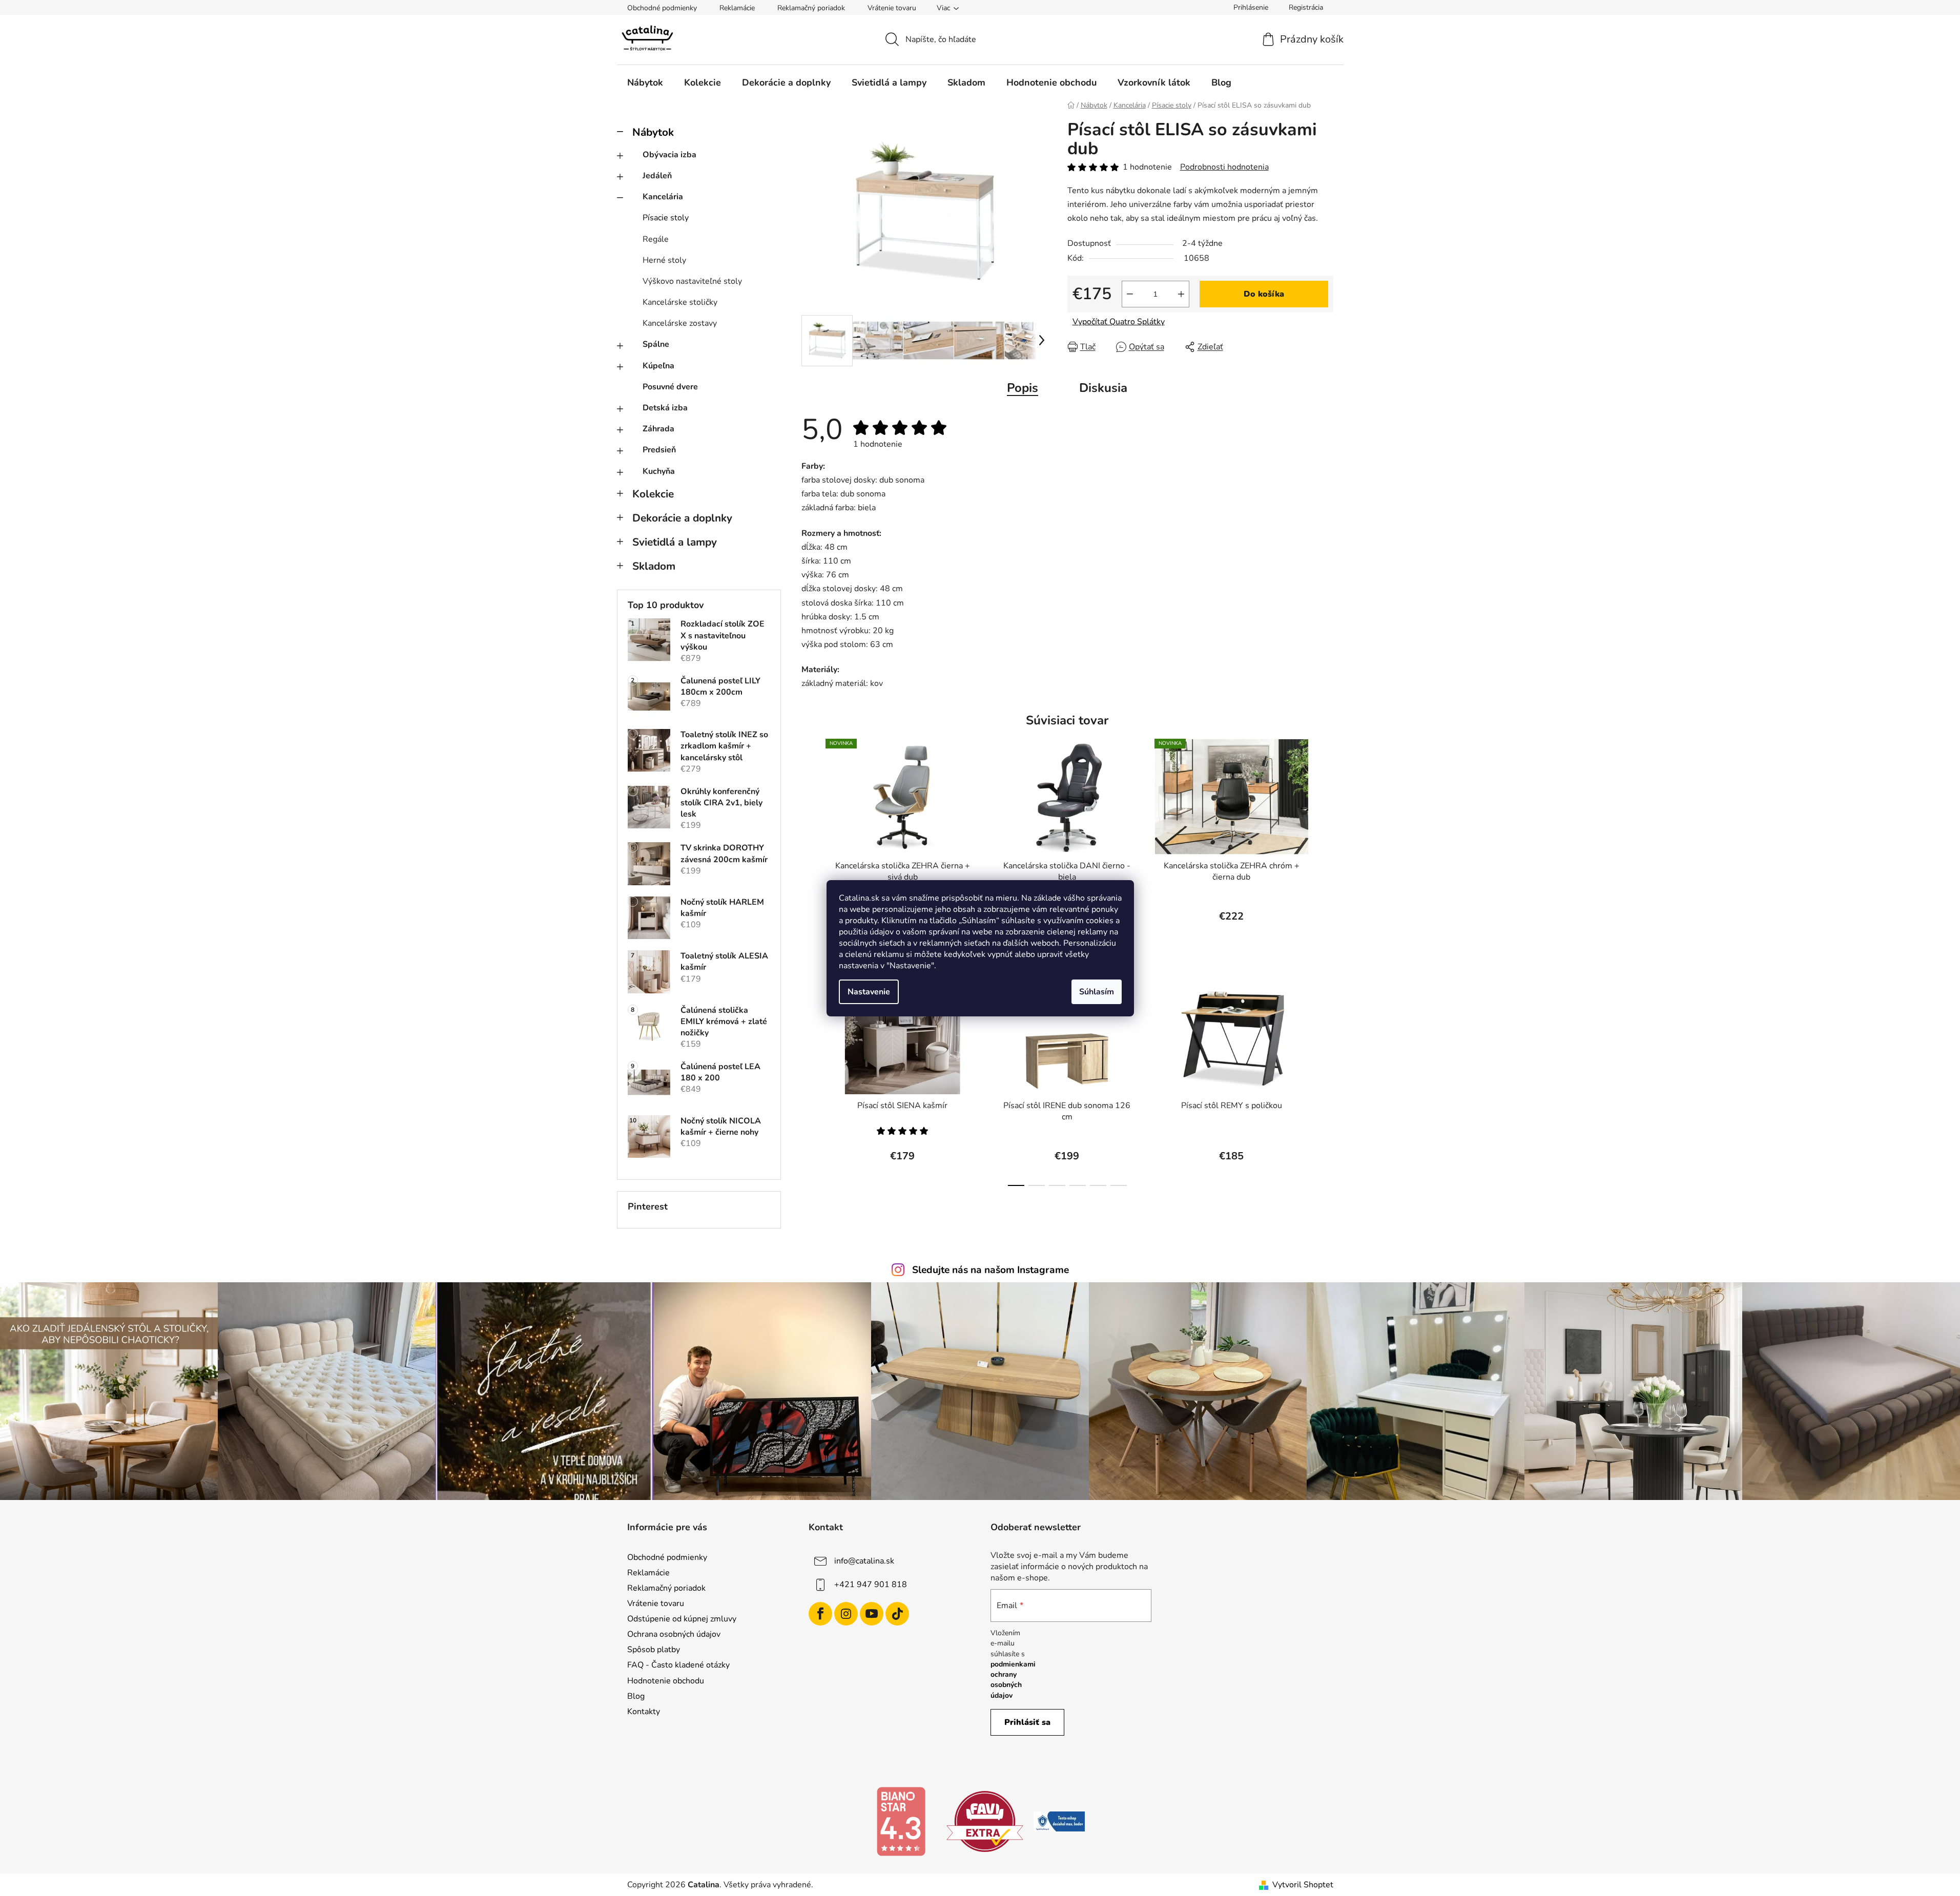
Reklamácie (737, 8)
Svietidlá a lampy (675, 542)
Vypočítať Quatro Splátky (1119, 322)
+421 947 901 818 (871, 1584)
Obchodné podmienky (662, 8)
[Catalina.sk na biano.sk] (901, 1821)
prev (810, 840)
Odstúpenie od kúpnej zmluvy (682, 1619)
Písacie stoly (666, 218)
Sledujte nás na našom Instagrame (991, 1270)
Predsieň (659, 450)
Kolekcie (653, 494)
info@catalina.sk (864, 1560)
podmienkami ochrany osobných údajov (1013, 1680)
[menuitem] (645, 82)
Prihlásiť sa (1027, 1722)
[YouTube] (872, 1614)
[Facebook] (820, 1614)
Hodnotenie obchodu (666, 1681)
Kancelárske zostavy (680, 323)
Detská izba (665, 408)
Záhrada (658, 429)
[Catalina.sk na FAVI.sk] (985, 1821)
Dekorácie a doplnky (682, 518)
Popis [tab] (1023, 388)
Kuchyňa (659, 471)
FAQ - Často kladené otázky (678, 1665)
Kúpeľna (658, 366)
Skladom (654, 566)
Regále (656, 239)
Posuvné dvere (670, 387)
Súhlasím (1097, 992)
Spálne (656, 344)
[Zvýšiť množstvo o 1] (1181, 294)
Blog (636, 1696)
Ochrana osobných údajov (674, 1634)
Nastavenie (869, 992)
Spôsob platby (654, 1650)
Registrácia (1306, 7)
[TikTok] (897, 1614)
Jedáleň (657, 176)
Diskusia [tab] (1103, 388)
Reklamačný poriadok (811, 8)
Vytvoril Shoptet (1303, 1885)
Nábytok (653, 132)
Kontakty (644, 1712)
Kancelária (663, 197)
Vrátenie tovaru (892, 8)
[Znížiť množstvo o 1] (1130, 294)
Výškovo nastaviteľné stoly (692, 281)
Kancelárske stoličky (680, 302)
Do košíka (1264, 294)
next (1325, 840)
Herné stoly (664, 260)
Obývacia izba (669, 155)
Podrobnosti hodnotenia (1224, 167)
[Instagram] (846, 1614)
